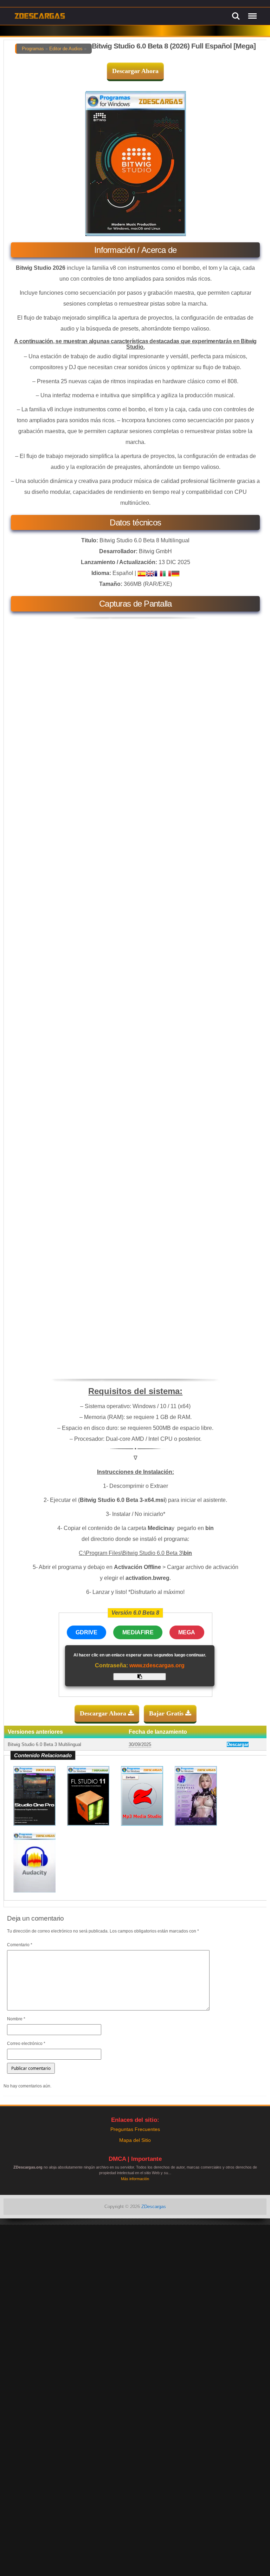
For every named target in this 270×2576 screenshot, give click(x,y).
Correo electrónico (26, 2044)
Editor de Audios (66, 49)
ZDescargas (154, 2207)
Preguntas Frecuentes (135, 2129)
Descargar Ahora (135, 71)
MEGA (187, 1632)
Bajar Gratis (167, 1713)
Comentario (20, 1945)
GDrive (86, 1632)
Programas (33, 49)
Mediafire (138, 1632)
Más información (135, 2179)
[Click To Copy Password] (140, 1677)
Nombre (16, 2019)
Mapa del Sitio (135, 2140)
